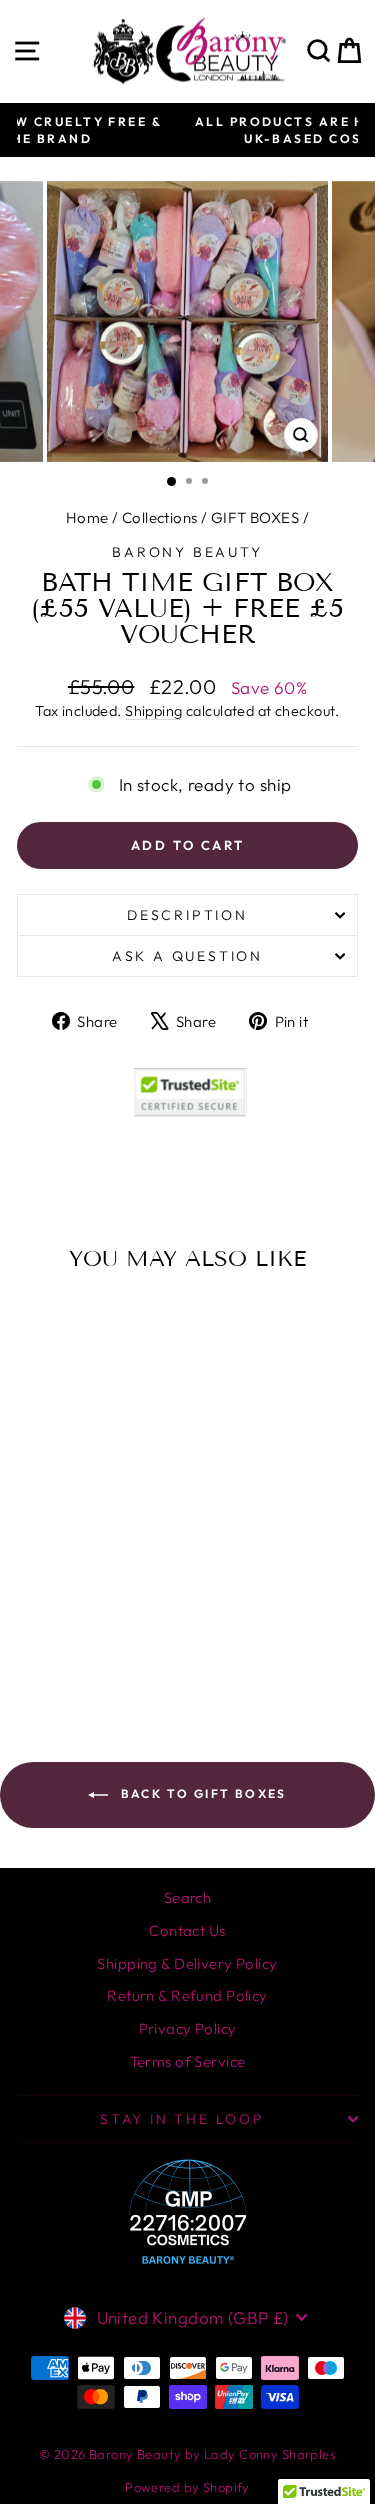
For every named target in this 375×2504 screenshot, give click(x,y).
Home (87, 517)
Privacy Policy (188, 2028)
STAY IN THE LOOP (182, 2119)
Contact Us (187, 1930)
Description (187, 915)
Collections (160, 517)
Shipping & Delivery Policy (187, 1963)
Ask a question (187, 956)
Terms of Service (188, 2061)
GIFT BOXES (255, 517)
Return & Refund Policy (187, 1995)
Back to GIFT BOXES (201, 1793)
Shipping (153, 711)
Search (188, 1897)
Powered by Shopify (187, 2487)
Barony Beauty (187, 552)
